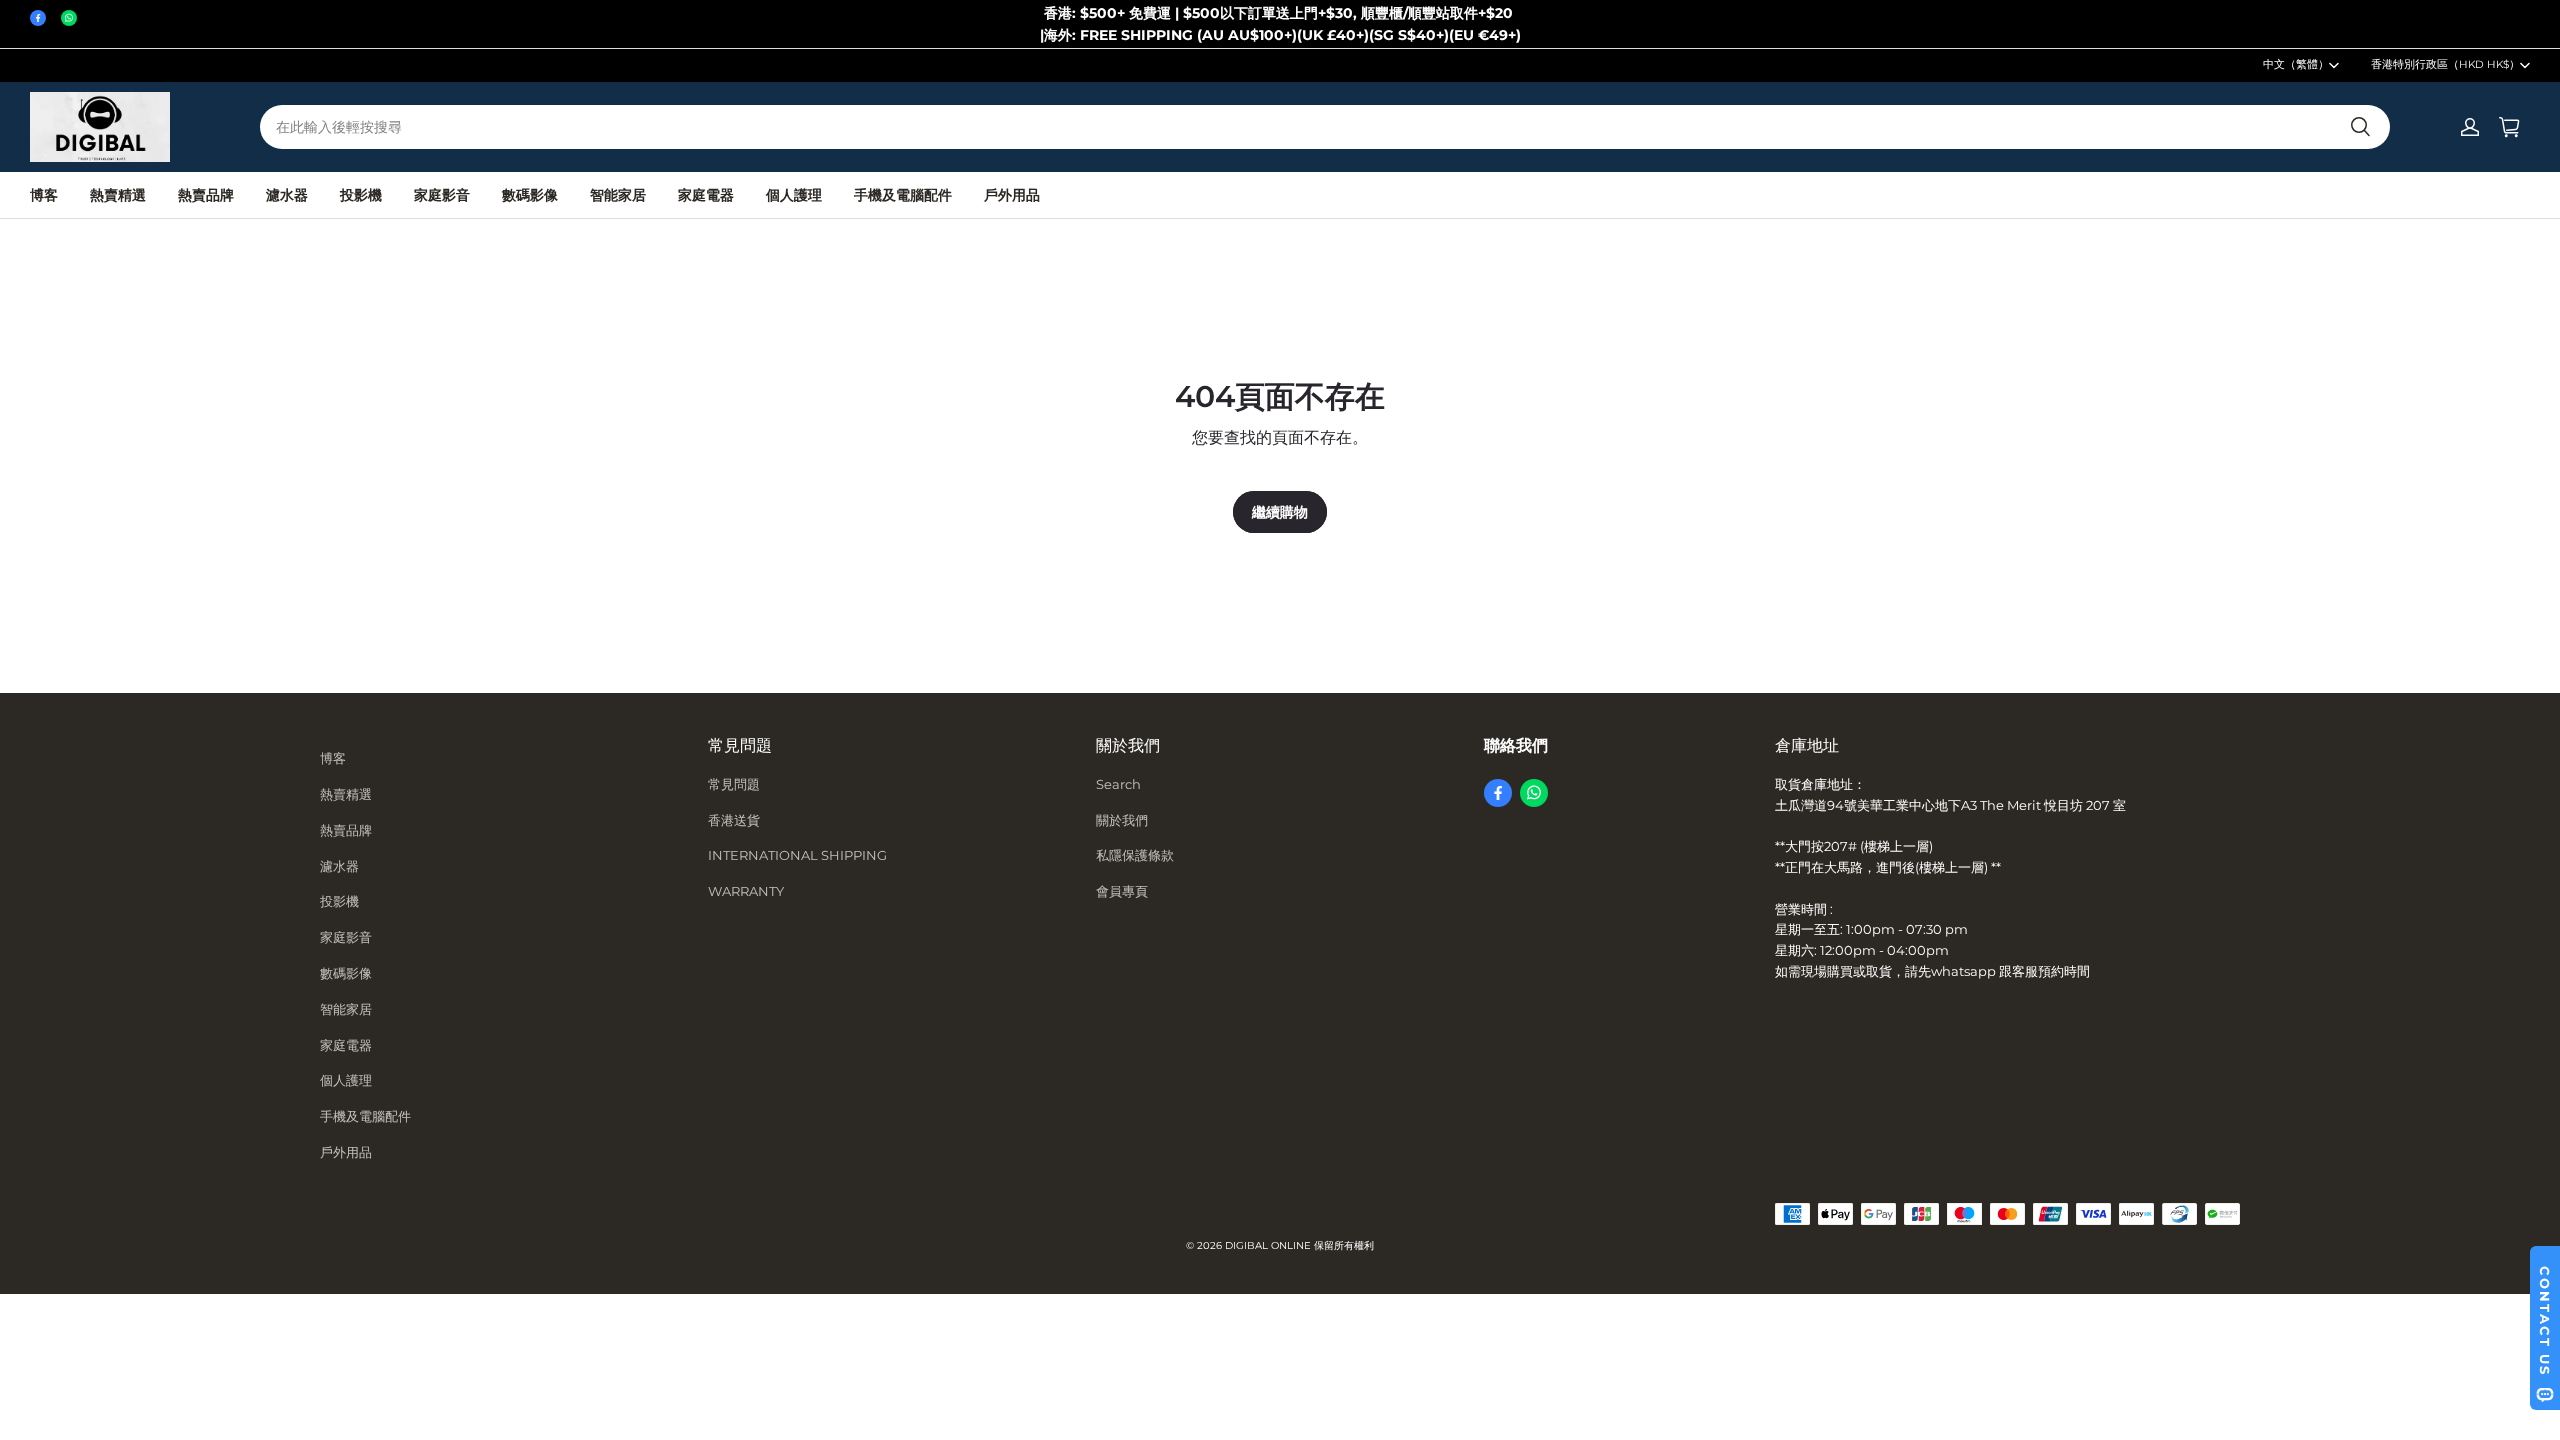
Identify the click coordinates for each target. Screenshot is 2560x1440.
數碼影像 (530, 195)
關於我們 (1122, 820)
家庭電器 (706, 195)
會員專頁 (1122, 891)
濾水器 (287, 195)
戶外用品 (1012, 195)
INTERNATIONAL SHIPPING (797, 855)
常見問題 (734, 784)
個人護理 (794, 195)
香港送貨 (734, 820)
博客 (44, 195)
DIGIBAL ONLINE (1268, 1245)
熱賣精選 (118, 195)
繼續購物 (1280, 512)
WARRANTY (746, 891)
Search (1118, 784)
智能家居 (618, 195)
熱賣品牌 (206, 195)
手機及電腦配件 (903, 195)
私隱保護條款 (1135, 855)
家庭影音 (442, 195)
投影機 (361, 195)
